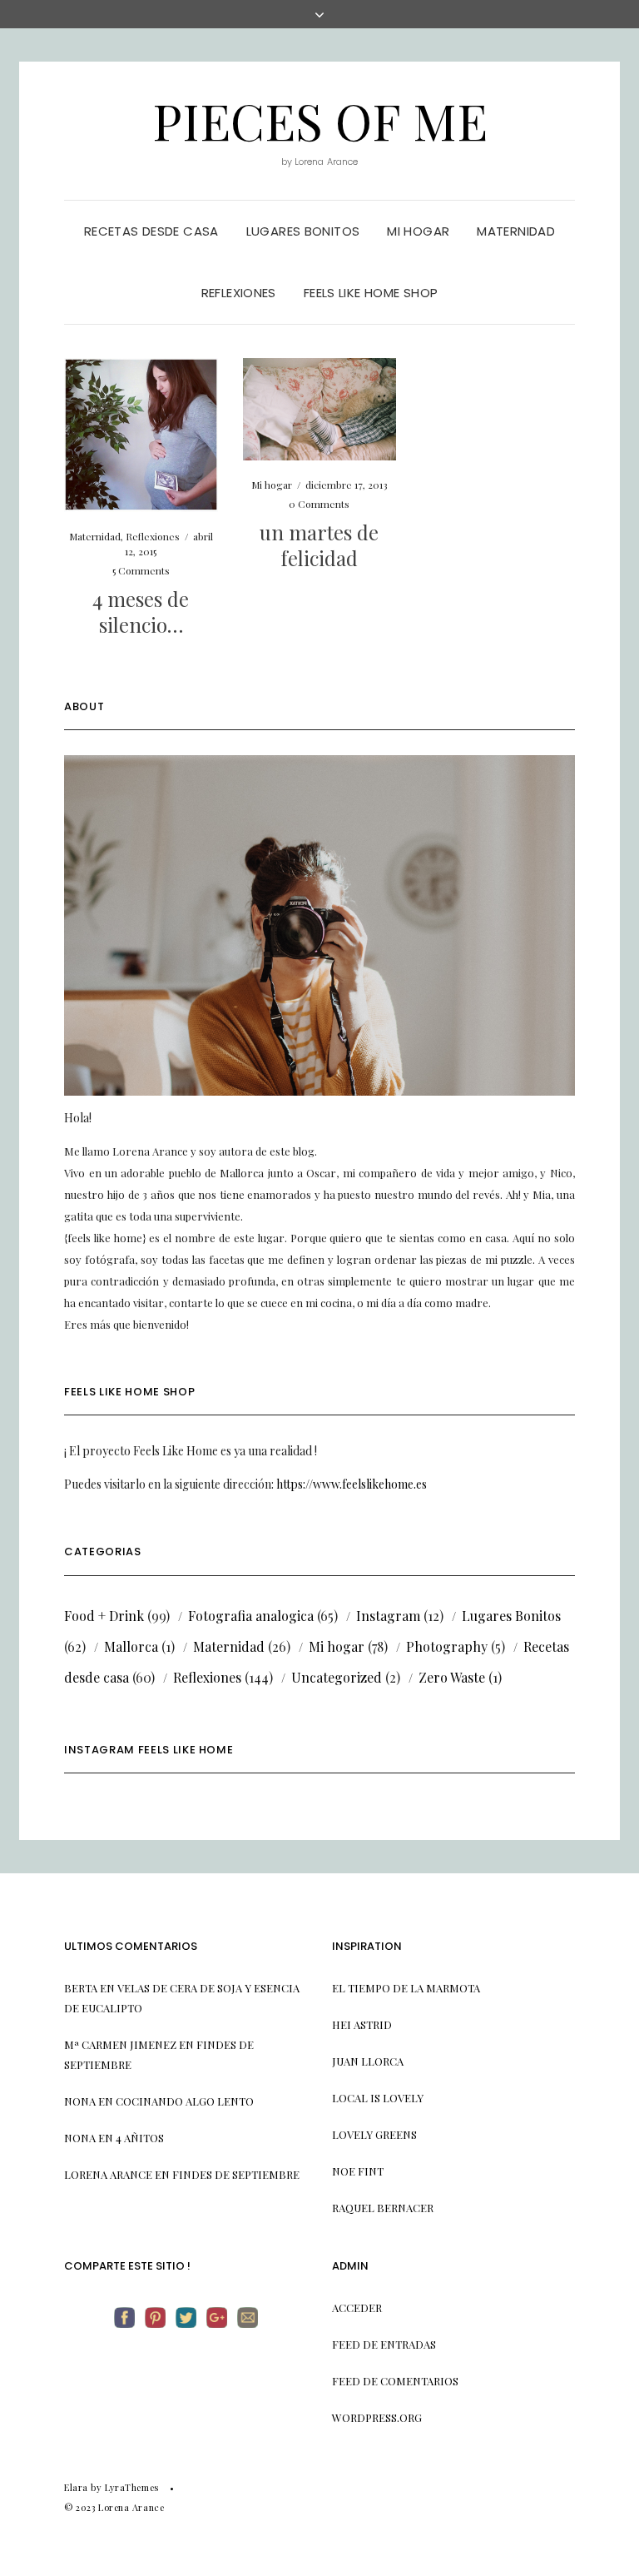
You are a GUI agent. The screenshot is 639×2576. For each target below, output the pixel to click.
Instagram (388, 1616)
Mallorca (131, 1646)
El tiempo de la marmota (406, 1988)
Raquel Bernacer (383, 2208)
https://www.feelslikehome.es (352, 1484)
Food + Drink (104, 1616)
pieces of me (320, 120)
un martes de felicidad (319, 545)
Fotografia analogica (251, 1616)
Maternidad (516, 231)
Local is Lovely (378, 2098)
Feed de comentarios (395, 2381)
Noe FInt (358, 2171)
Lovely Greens (374, 2134)
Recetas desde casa (151, 231)
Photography (447, 1646)
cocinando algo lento (185, 2101)
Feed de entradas (384, 2344)
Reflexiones (239, 293)
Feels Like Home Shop (371, 293)
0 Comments (319, 504)
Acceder (357, 2307)
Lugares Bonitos (511, 1616)
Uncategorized (337, 1677)
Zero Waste (452, 1677)
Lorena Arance (108, 2174)
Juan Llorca (368, 2061)
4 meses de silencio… (141, 612)
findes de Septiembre (236, 2174)
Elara (76, 2487)
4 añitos (140, 2138)
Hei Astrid (362, 2024)
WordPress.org (377, 2417)
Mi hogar (418, 231)
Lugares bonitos (303, 231)
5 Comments (141, 570)
